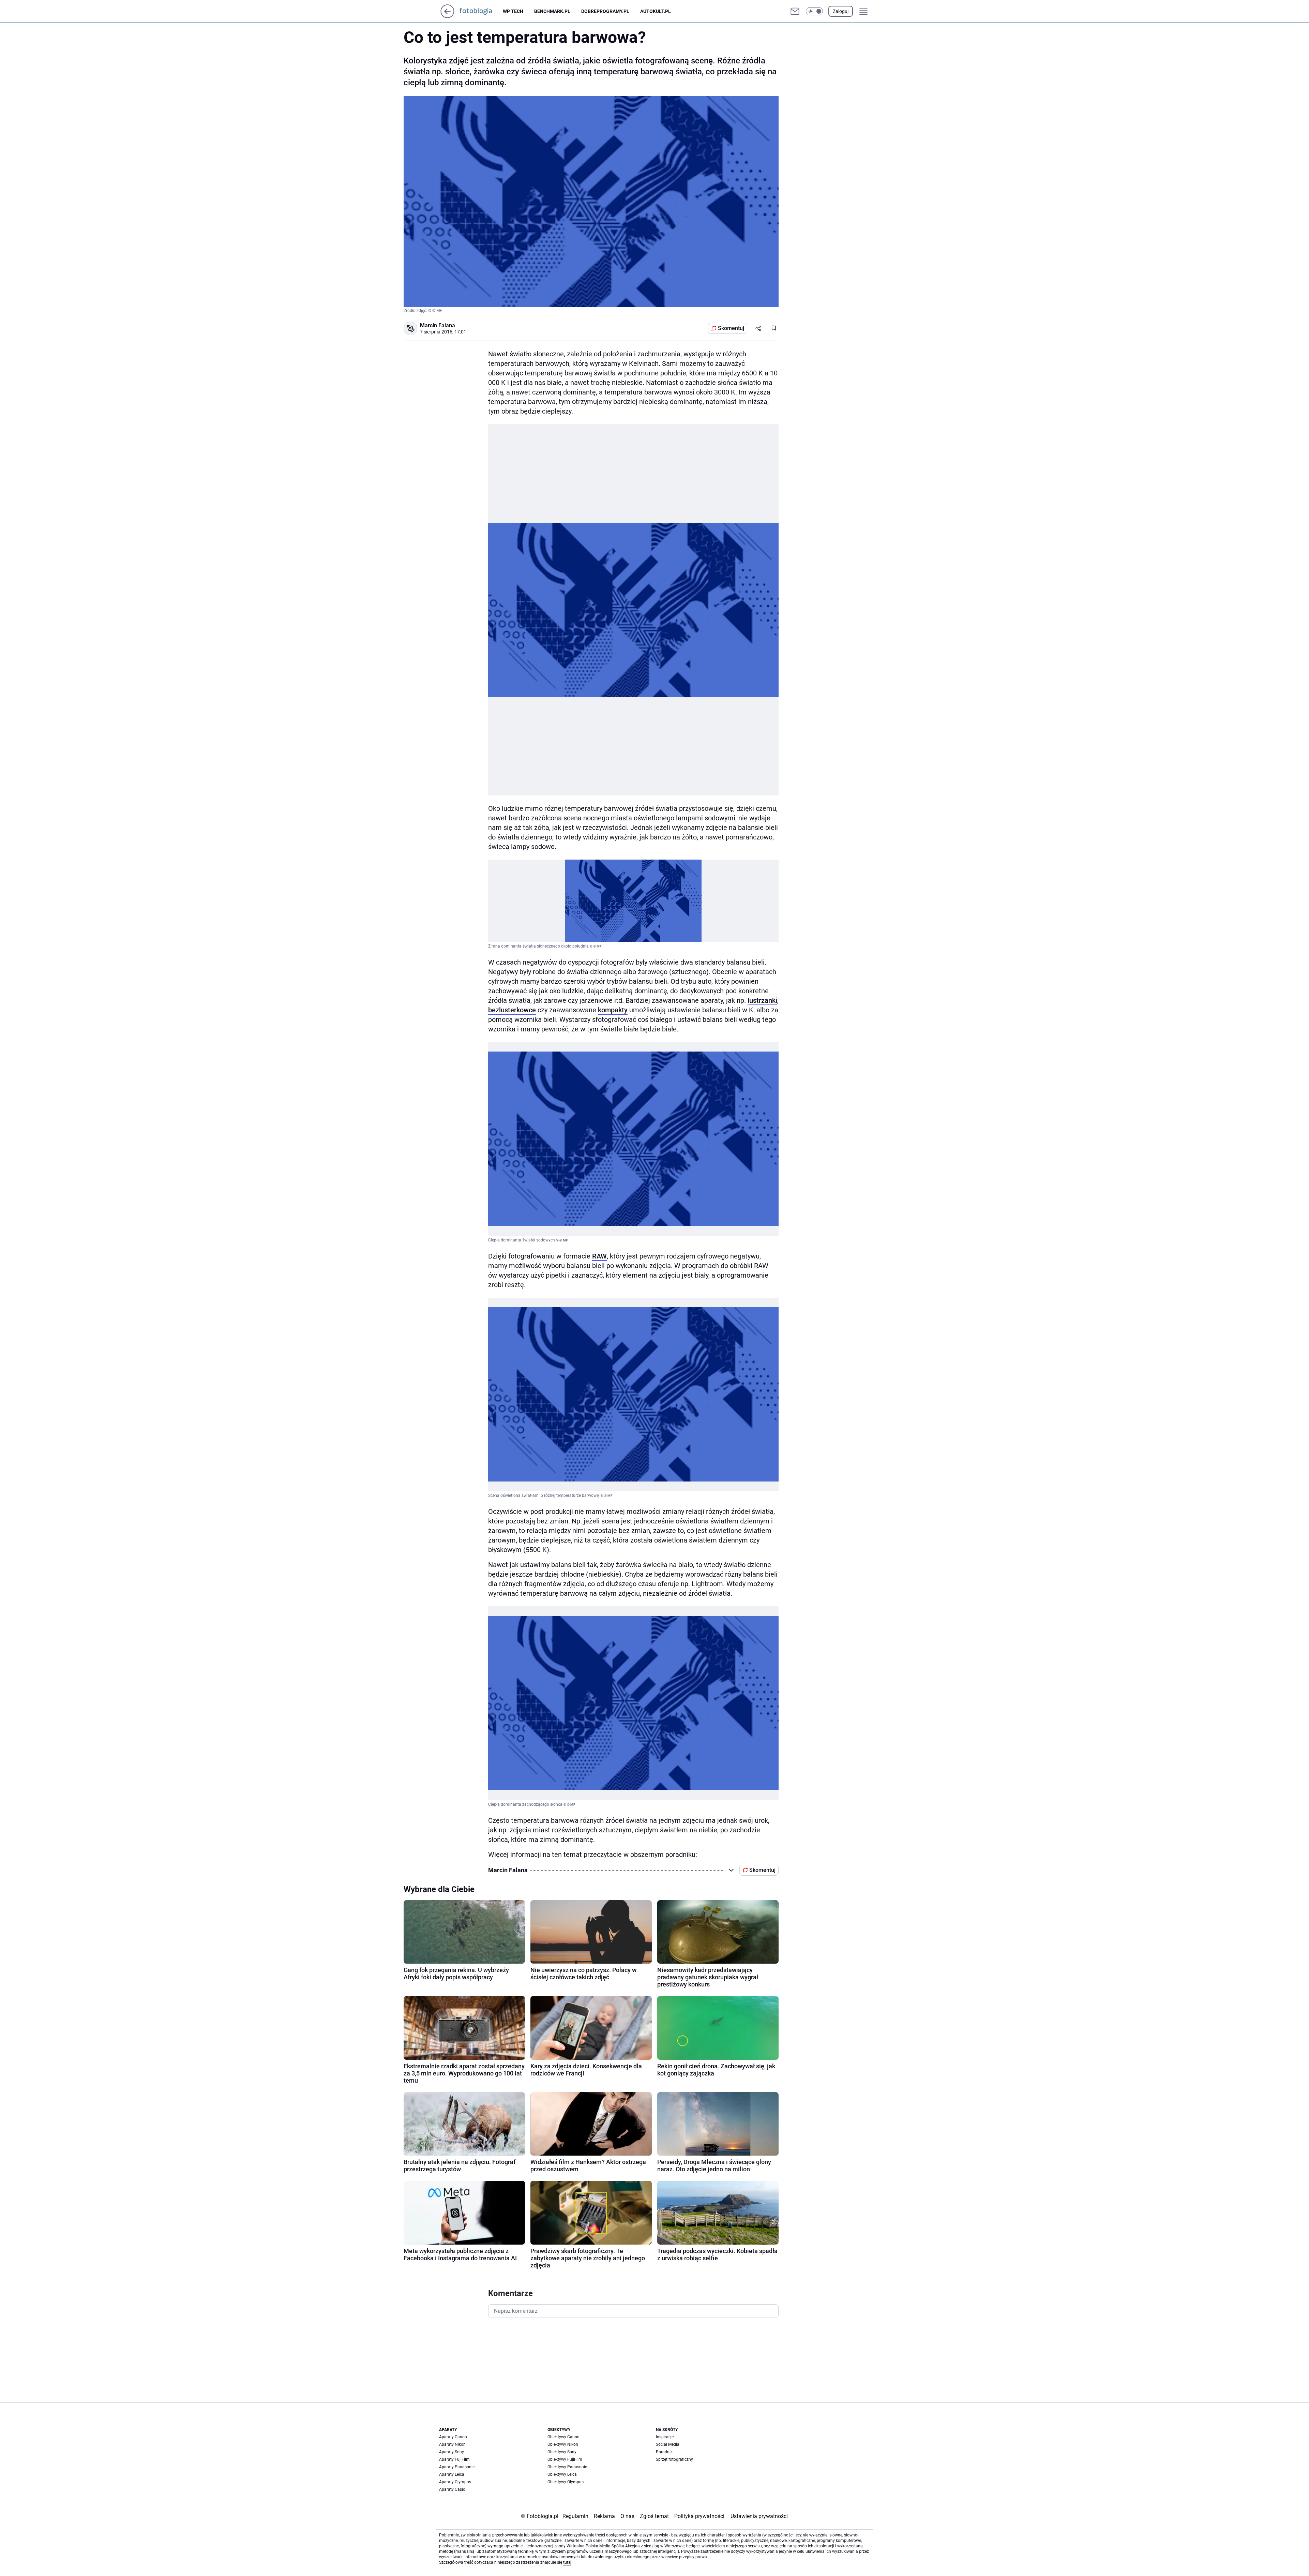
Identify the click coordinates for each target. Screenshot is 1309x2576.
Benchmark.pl (552, 11)
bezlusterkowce (512, 1010)
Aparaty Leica (452, 2474)
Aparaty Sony (452, 2452)
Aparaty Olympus (455, 2482)
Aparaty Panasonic (457, 2467)
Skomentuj (731, 328)
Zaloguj (841, 11)
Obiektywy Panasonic (567, 2467)
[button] (814, 11)
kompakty (613, 1010)
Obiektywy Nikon (563, 2444)
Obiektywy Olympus (566, 2482)
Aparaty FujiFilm (454, 2459)
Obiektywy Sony (562, 2452)
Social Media (668, 2444)
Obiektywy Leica (562, 2474)
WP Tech (513, 11)
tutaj (567, 2562)
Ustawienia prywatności (758, 2516)
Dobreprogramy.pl (605, 11)
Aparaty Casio (452, 2489)
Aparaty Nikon (452, 2444)
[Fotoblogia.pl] (481, 11)
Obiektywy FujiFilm (565, 2459)
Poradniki (665, 2452)
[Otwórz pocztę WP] (795, 11)
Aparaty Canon (453, 2437)
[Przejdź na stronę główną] (447, 16)
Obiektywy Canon (563, 2437)
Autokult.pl (656, 11)
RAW (599, 1256)
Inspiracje (665, 2437)
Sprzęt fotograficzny (674, 2459)
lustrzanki (762, 1000)
